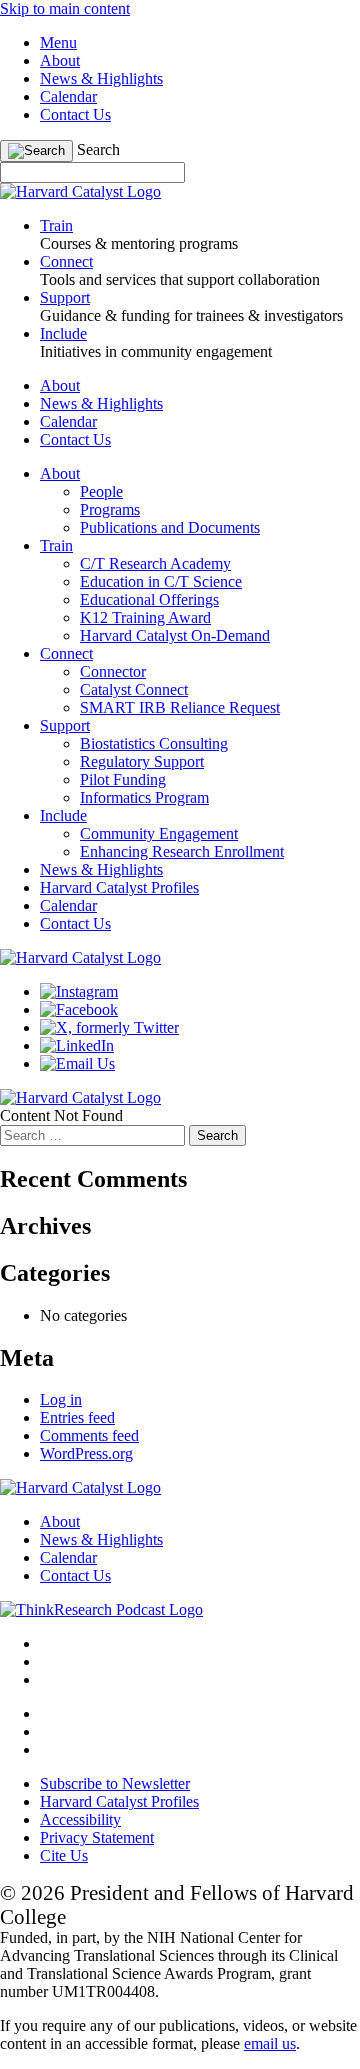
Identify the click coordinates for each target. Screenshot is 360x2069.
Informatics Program (144, 797)
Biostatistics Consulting (154, 743)
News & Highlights (101, 78)
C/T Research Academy (155, 563)
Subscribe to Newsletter (115, 1783)
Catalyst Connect (134, 689)
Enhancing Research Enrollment (182, 851)
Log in (61, 1399)
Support (65, 725)
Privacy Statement (97, 1837)
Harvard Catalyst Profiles (119, 887)
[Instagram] (79, 991)
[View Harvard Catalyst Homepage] (80, 191)
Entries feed (77, 1417)
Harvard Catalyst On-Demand (175, 635)
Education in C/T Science (161, 581)
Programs (110, 509)
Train (56, 545)
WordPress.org (86, 1453)
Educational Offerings (149, 599)
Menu (58, 42)
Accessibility (80, 1819)
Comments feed (89, 1435)
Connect (66, 653)
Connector (113, 671)
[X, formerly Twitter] (109, 1027)
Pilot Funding (123, 779)
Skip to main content (65, 8)
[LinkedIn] (77, 1045)
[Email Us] (77, 1063)
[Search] (36, 151)
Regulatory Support (142, 761)
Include (63, 815)
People (101, 491)
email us (270, 2043)
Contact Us (75, 114)
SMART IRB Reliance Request (180, 707)
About (60, 60)
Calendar (68, 96)
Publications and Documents (170, 527)
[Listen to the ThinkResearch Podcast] (101, 1609)
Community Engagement (159, 833)
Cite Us (64, 1855)
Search (98, 149)
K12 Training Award (145, 617)
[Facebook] (79, 1009)
